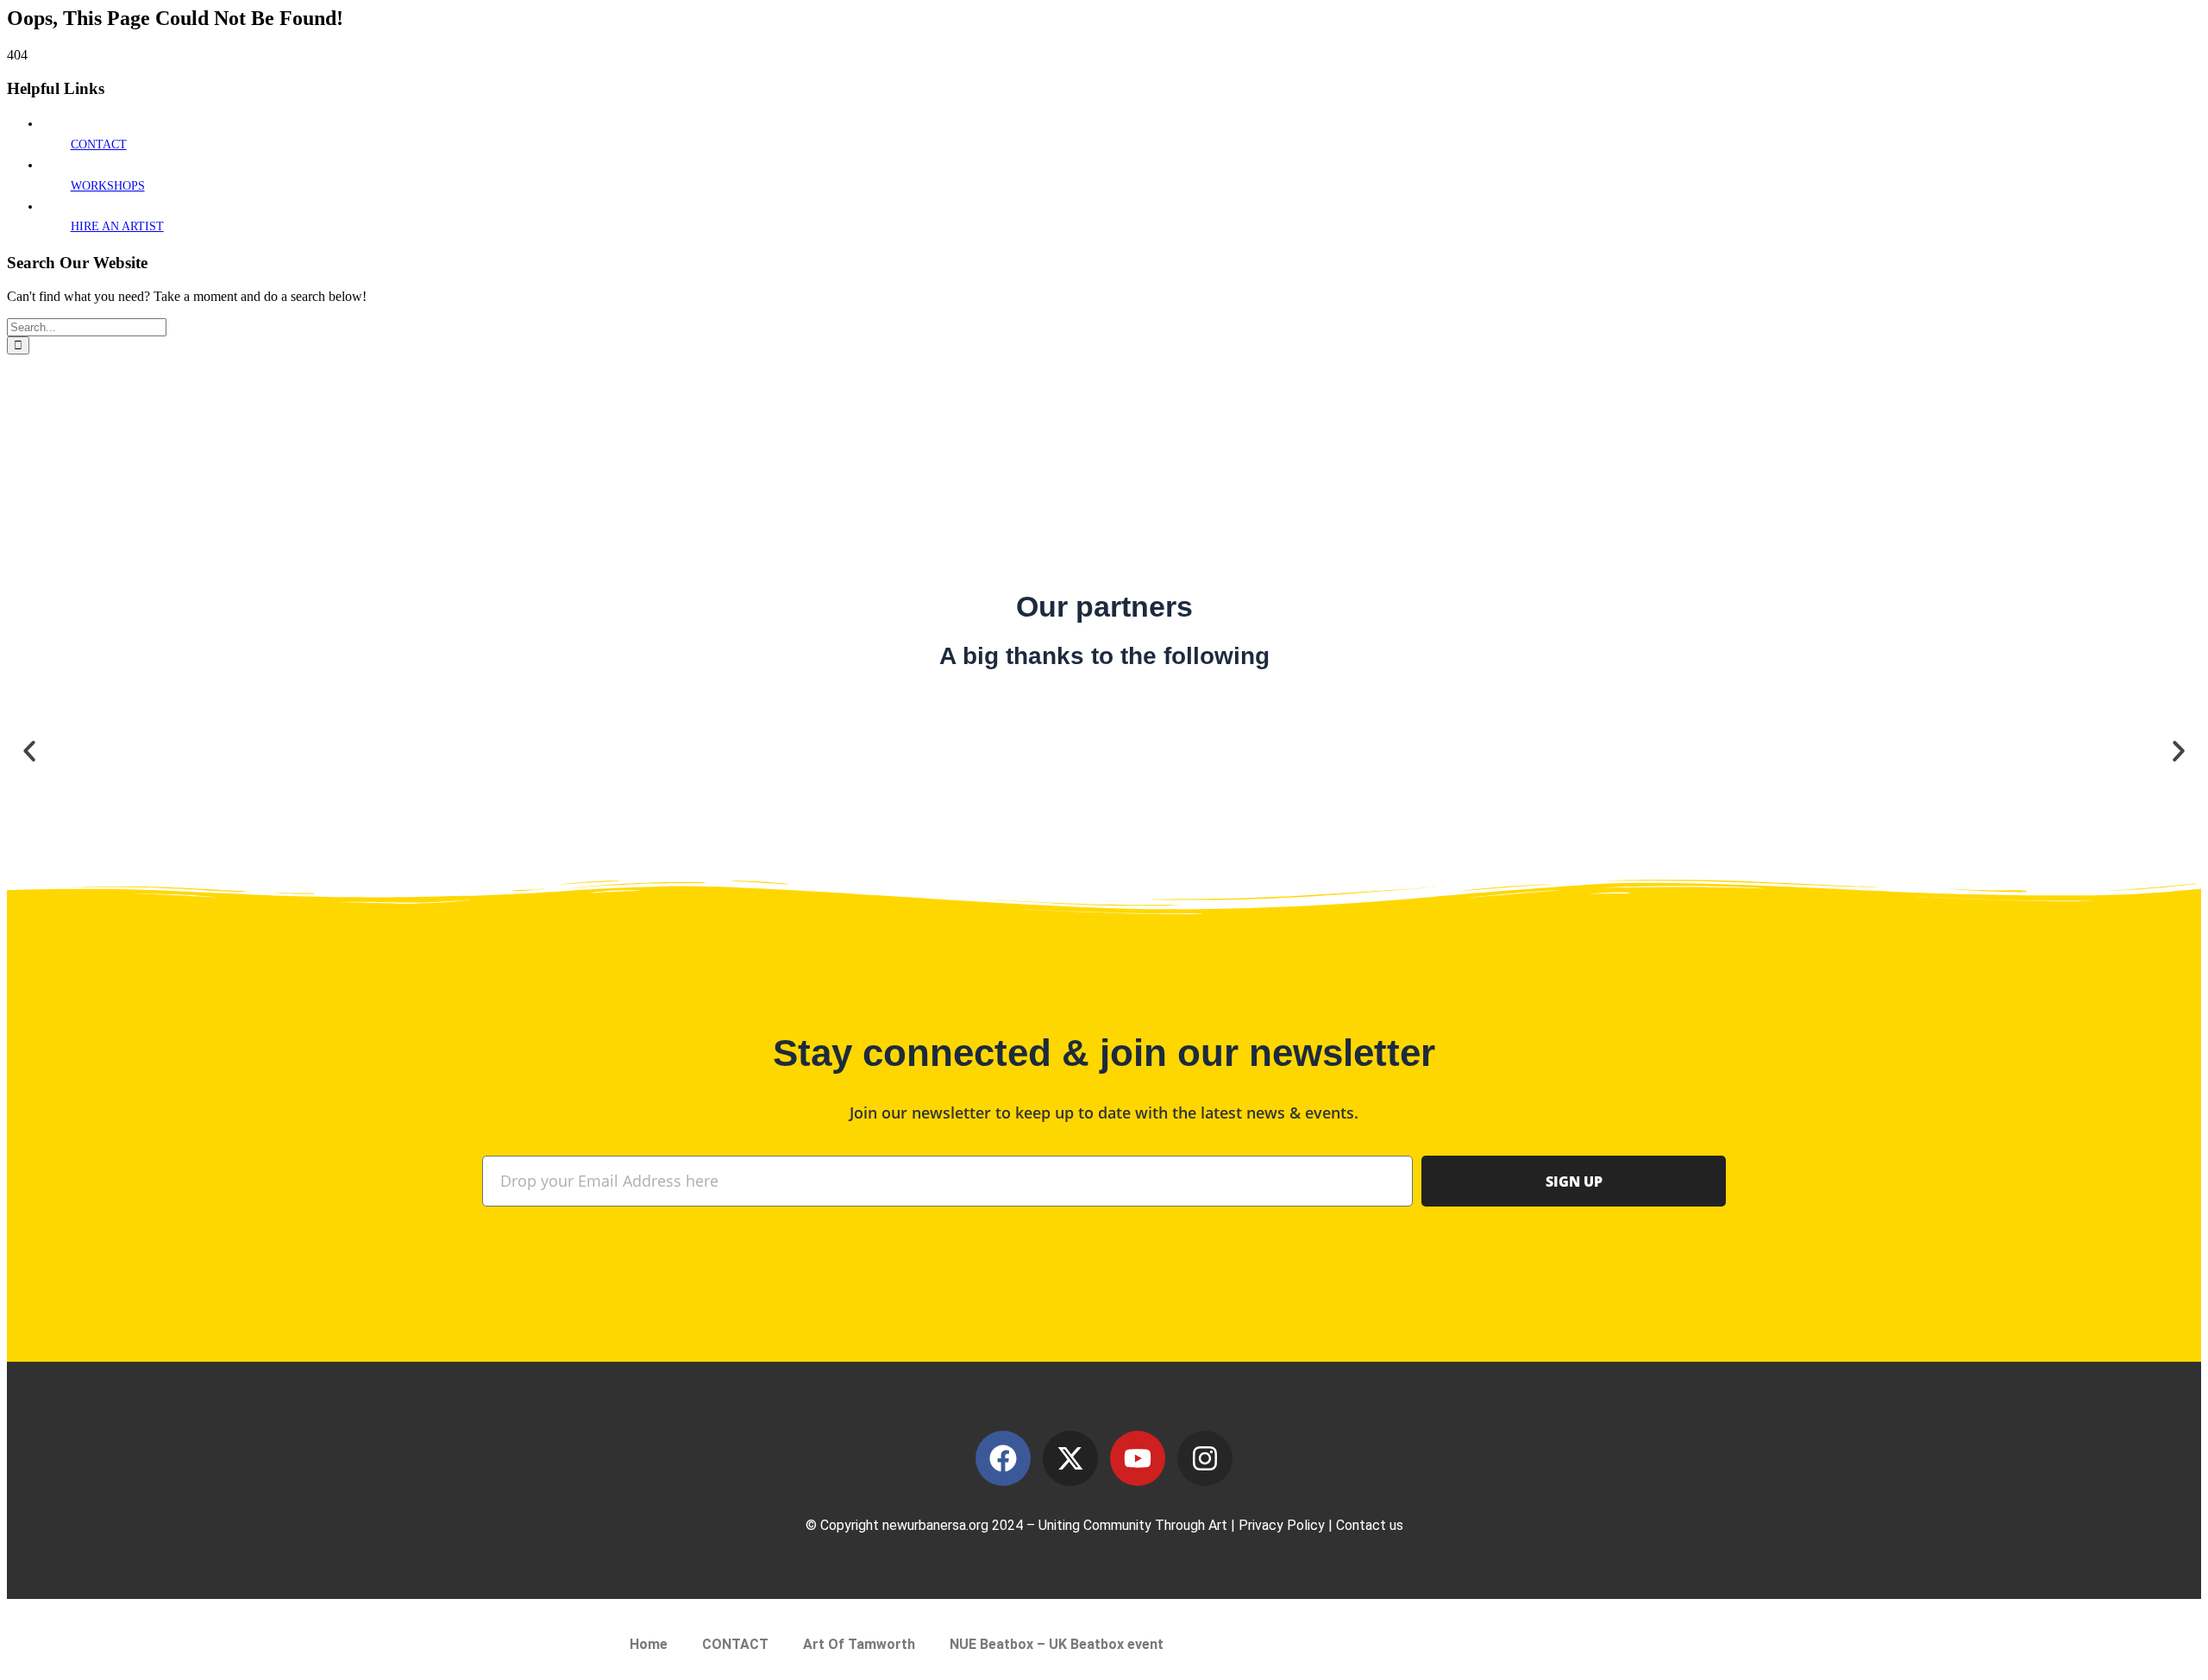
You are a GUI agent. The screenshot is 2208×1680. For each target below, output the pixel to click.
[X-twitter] (1070, 1458)
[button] (29, 751)
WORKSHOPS (108, 186)
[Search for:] (87, 326)
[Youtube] (1138, 1458)
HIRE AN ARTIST (117, 226)
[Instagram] (1205, 1458)
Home (649, 1644)
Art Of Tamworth (859, 1644)
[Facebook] (1003, 1458)
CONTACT (99, 144)
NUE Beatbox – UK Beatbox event (1057, 1644)
